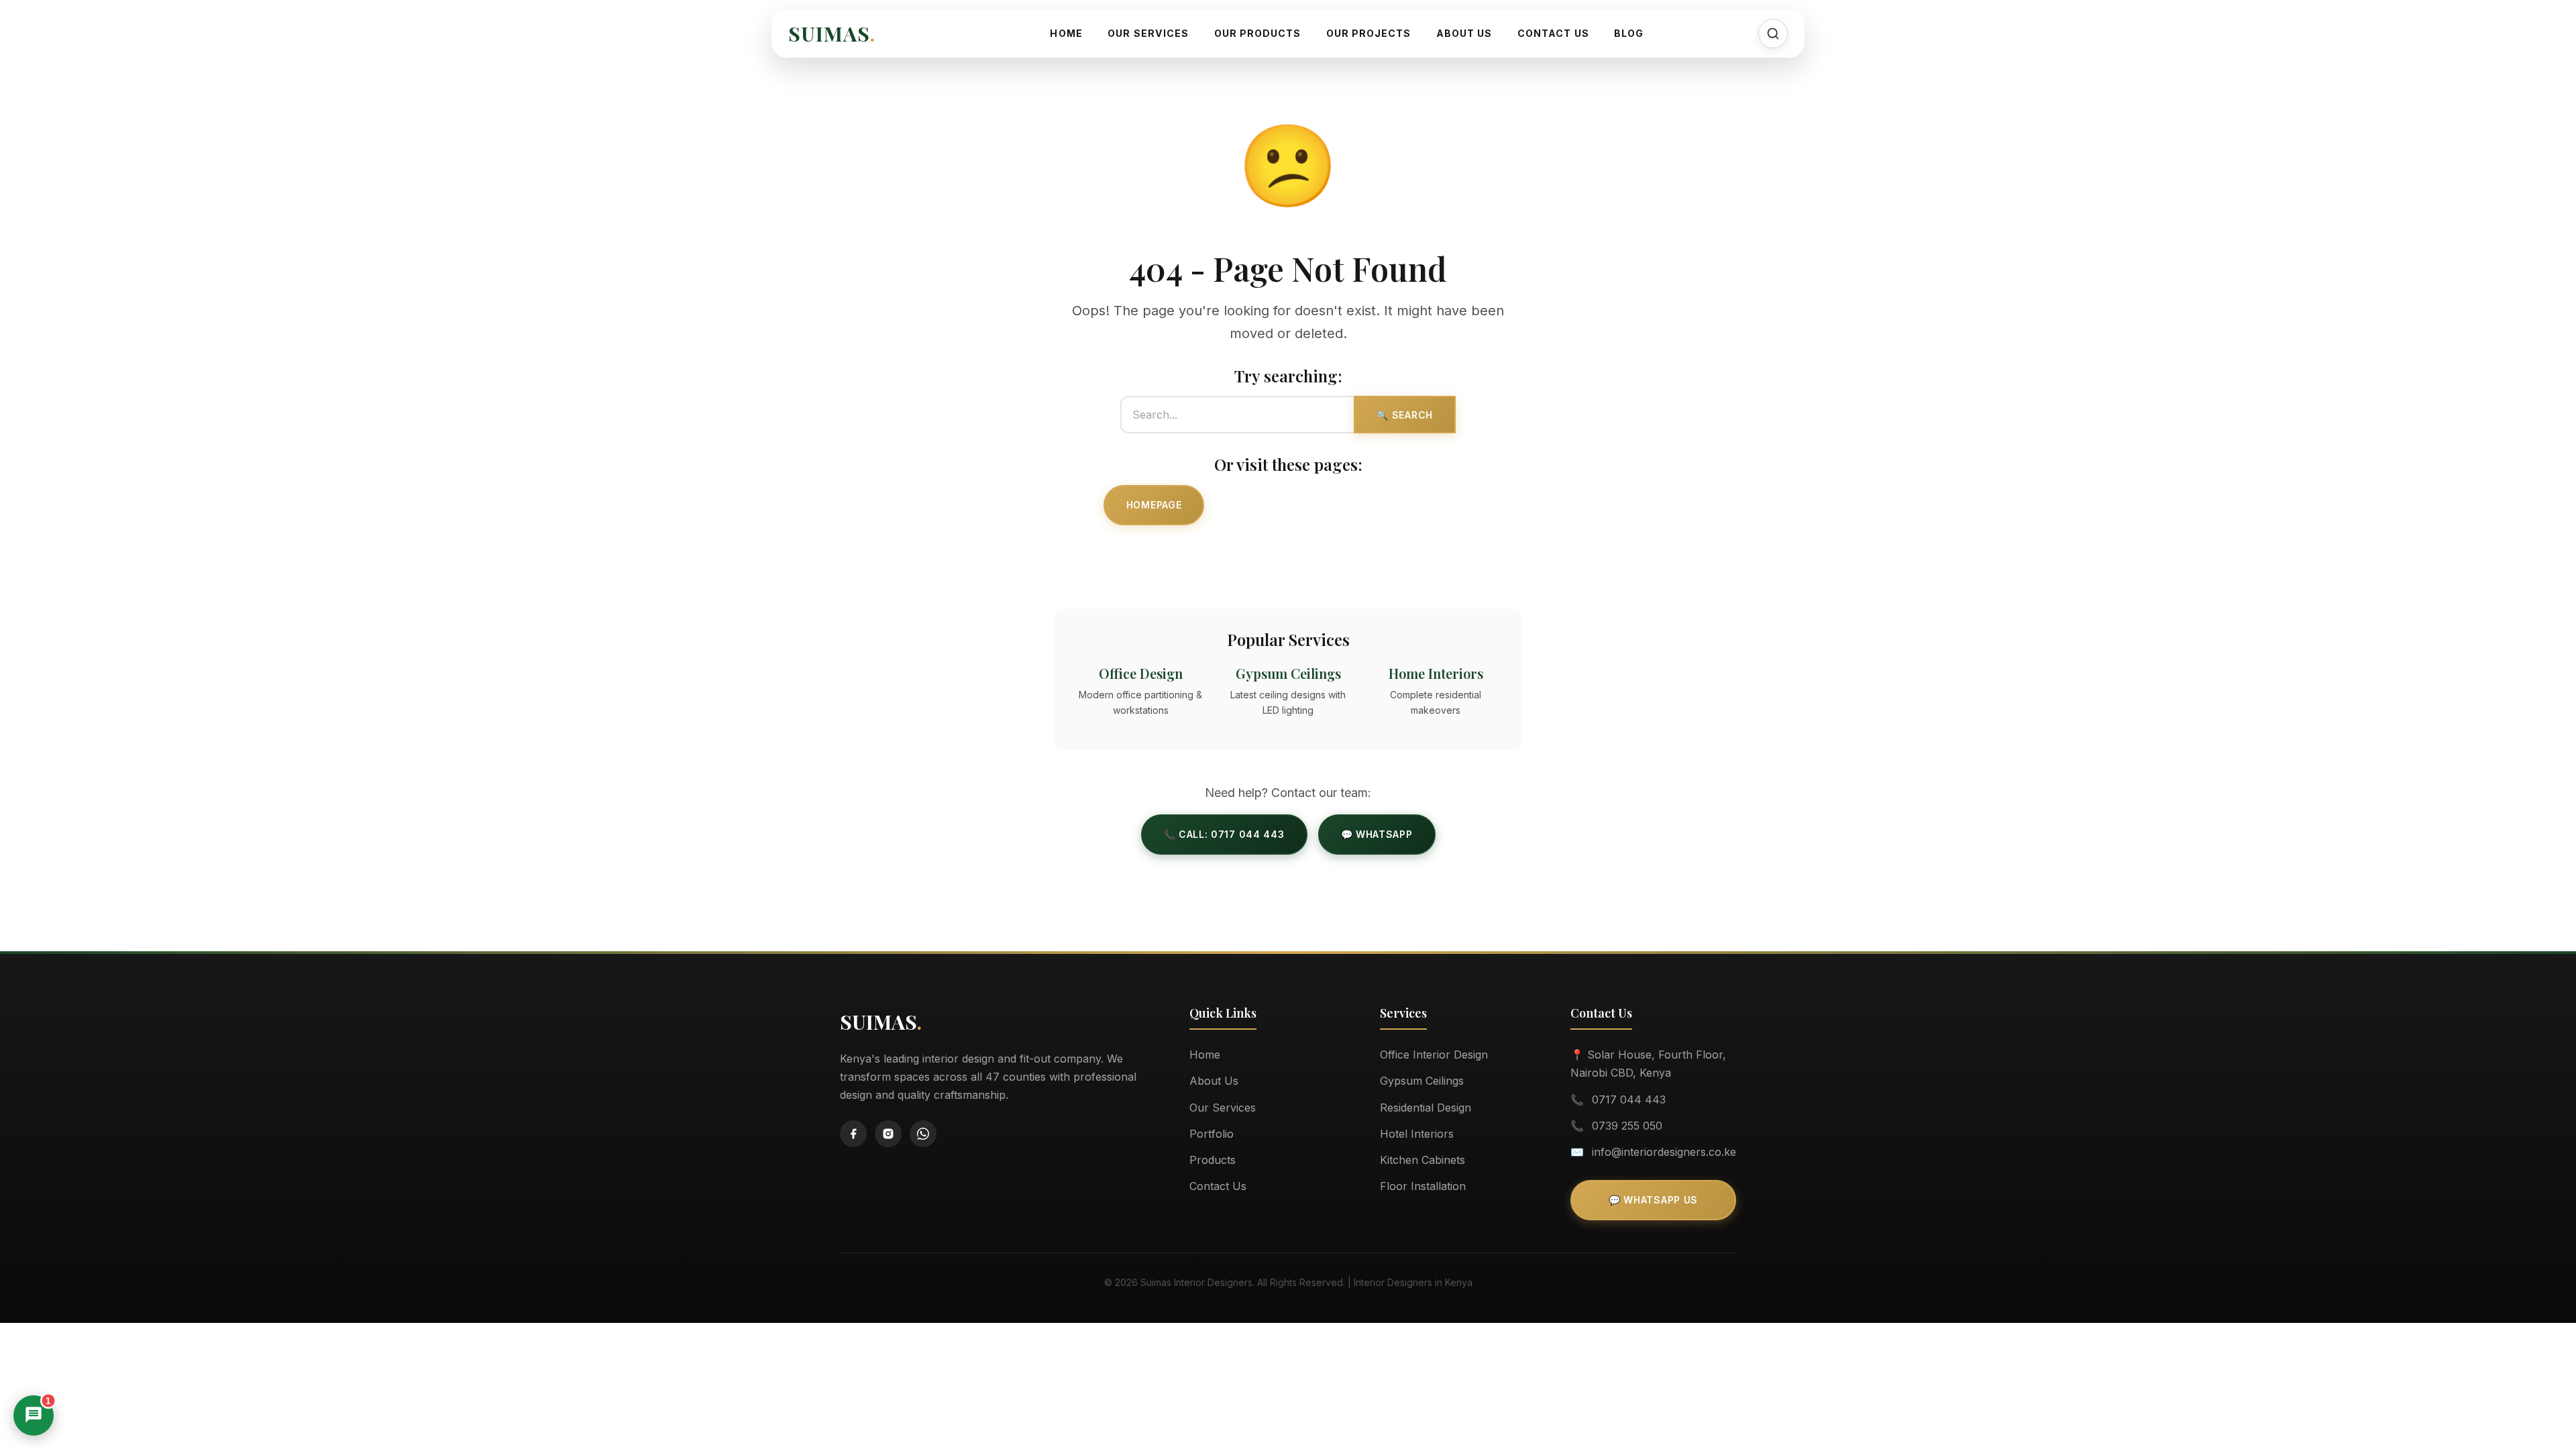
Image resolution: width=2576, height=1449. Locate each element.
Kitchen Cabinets (1423, 1160)
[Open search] (1773, 34)
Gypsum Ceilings (1422, 1081)
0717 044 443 (1629, 1099)
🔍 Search (1405, 415)
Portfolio (1212, 1134)
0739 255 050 (1627, 1126)
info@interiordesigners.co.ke (1664, 1152)
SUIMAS (832, 34)
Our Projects (1369, 33)
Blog (1629, 33)
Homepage (1154, 505)
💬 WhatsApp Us (1653, 1200)
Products (1213, 1160)
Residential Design (1426, 1108)
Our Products (1258, 33)
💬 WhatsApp (1377, 834)
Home (1066, 33)
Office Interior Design (1434, 1055)
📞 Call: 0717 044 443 (1224, 834)
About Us (1464, 33)
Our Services (1148, 33)
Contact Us (1553, 33)
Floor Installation (1423, 1186)
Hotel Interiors (1417, 1134)
